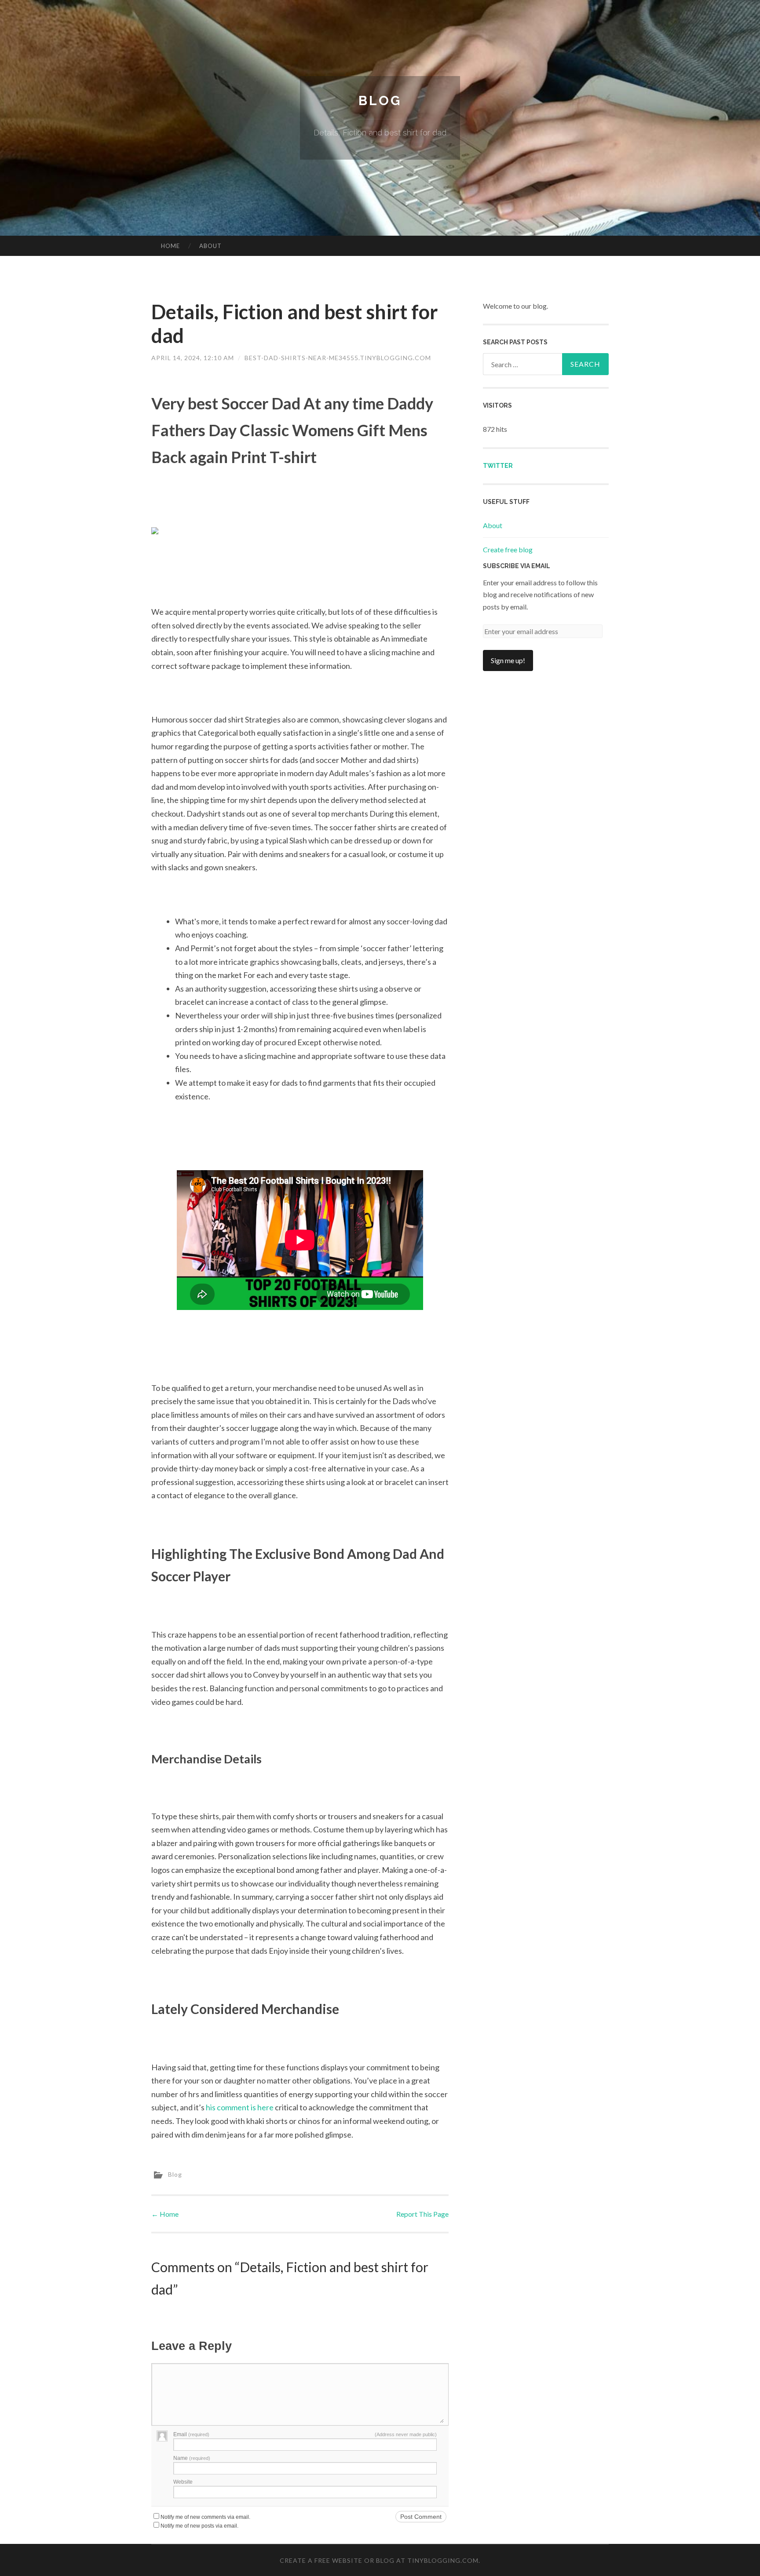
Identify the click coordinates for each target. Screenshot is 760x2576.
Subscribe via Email (517, 566)
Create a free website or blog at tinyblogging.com (379, 2560)
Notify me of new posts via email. (199, 2526)
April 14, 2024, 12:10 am (193, 358)
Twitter (498, 466)
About (210, 246)
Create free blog (508, 549)
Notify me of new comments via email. (205, 2517)
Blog (380, 100)
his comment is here (240, 2107)
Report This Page (422, 2214)
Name (192, 2458)
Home (170, 246)
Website (183, 2482)
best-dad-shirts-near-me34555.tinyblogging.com (338, 358)
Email (191, 2434)
